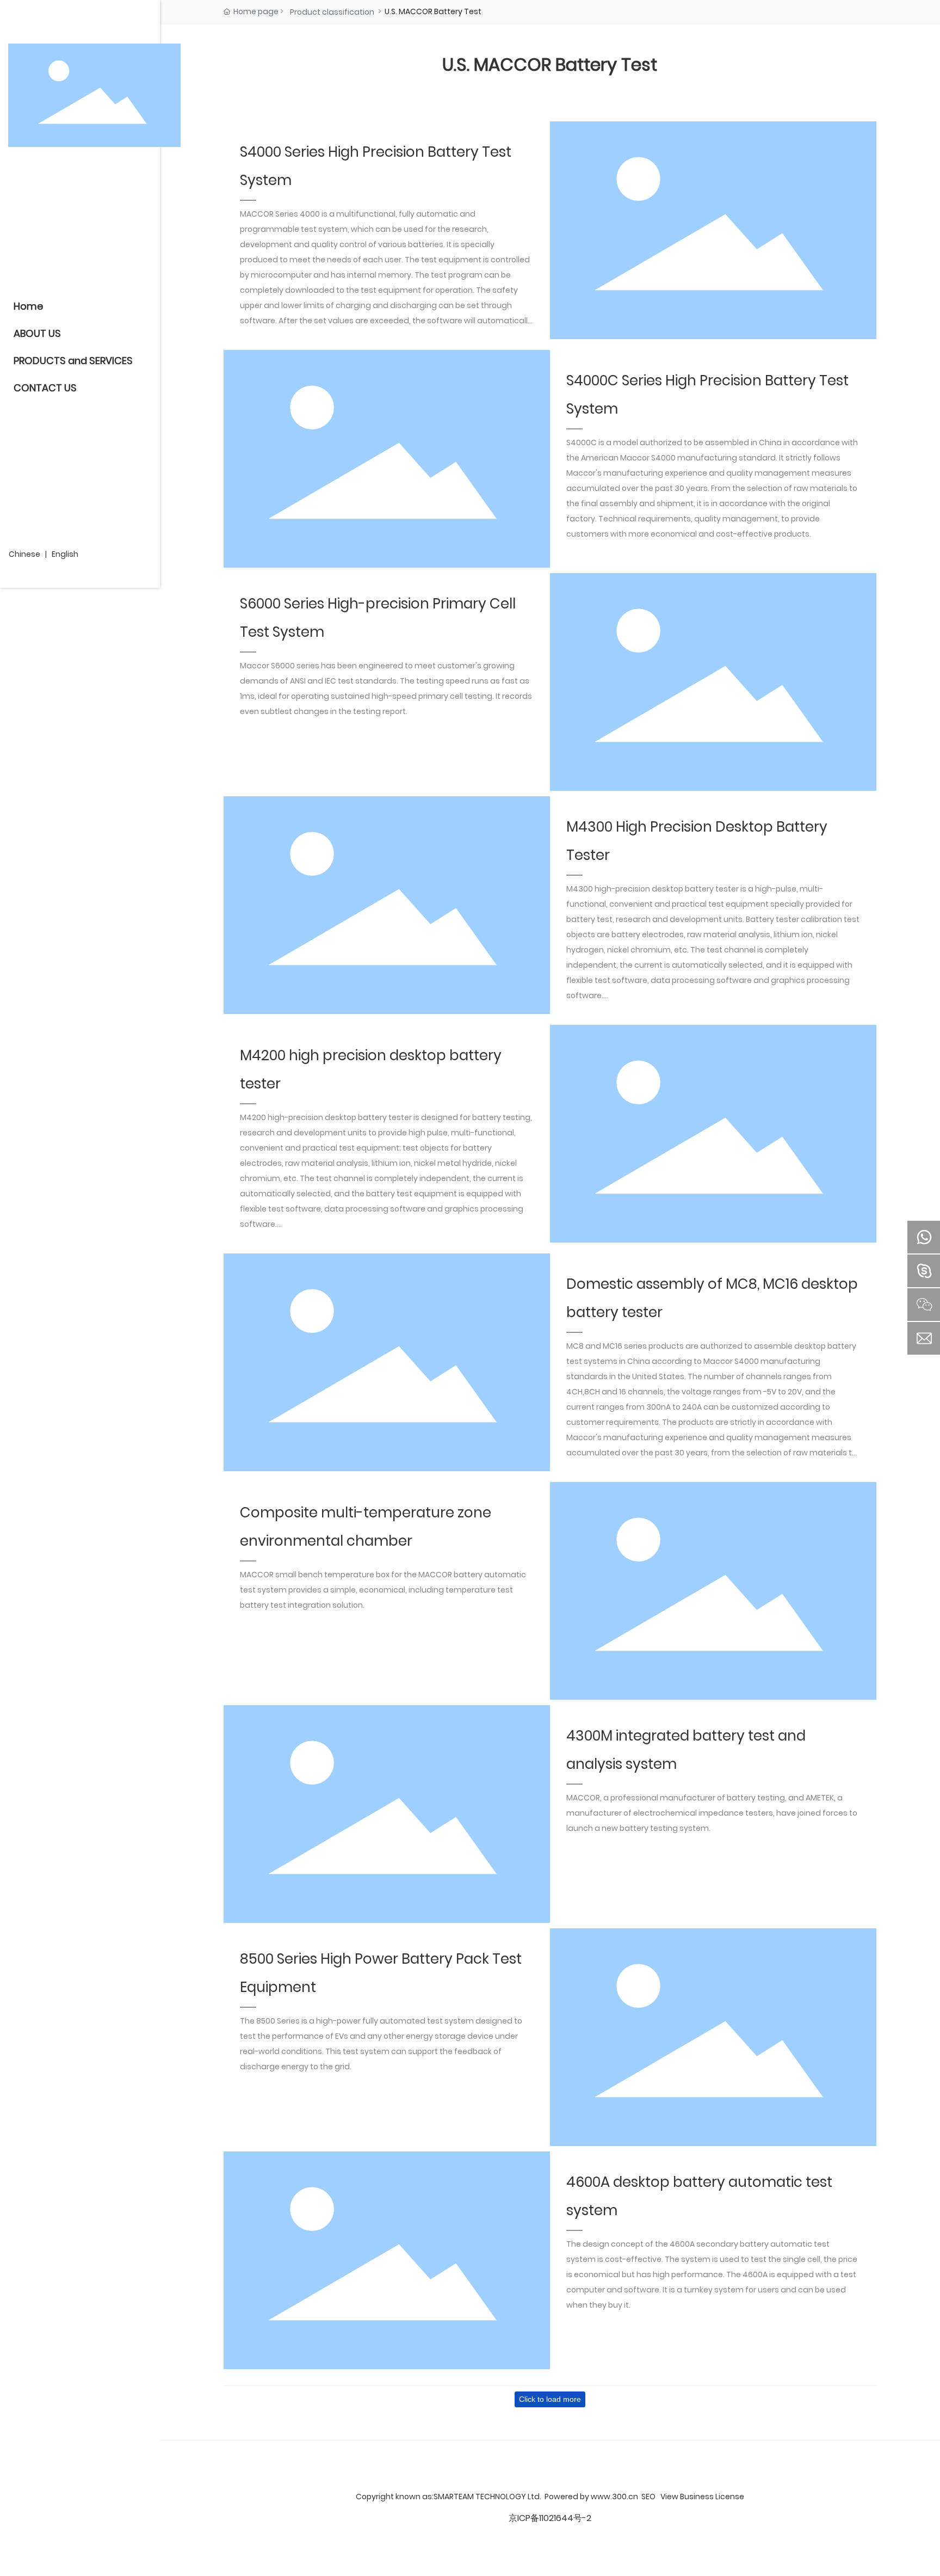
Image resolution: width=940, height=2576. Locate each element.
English (65, 554)
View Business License (702, 2497)
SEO (648, 2497)
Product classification (332, 12)
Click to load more (550, 2399)
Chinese (24, 554)
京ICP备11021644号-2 (550, 2518)
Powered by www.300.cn (591, 2497)
